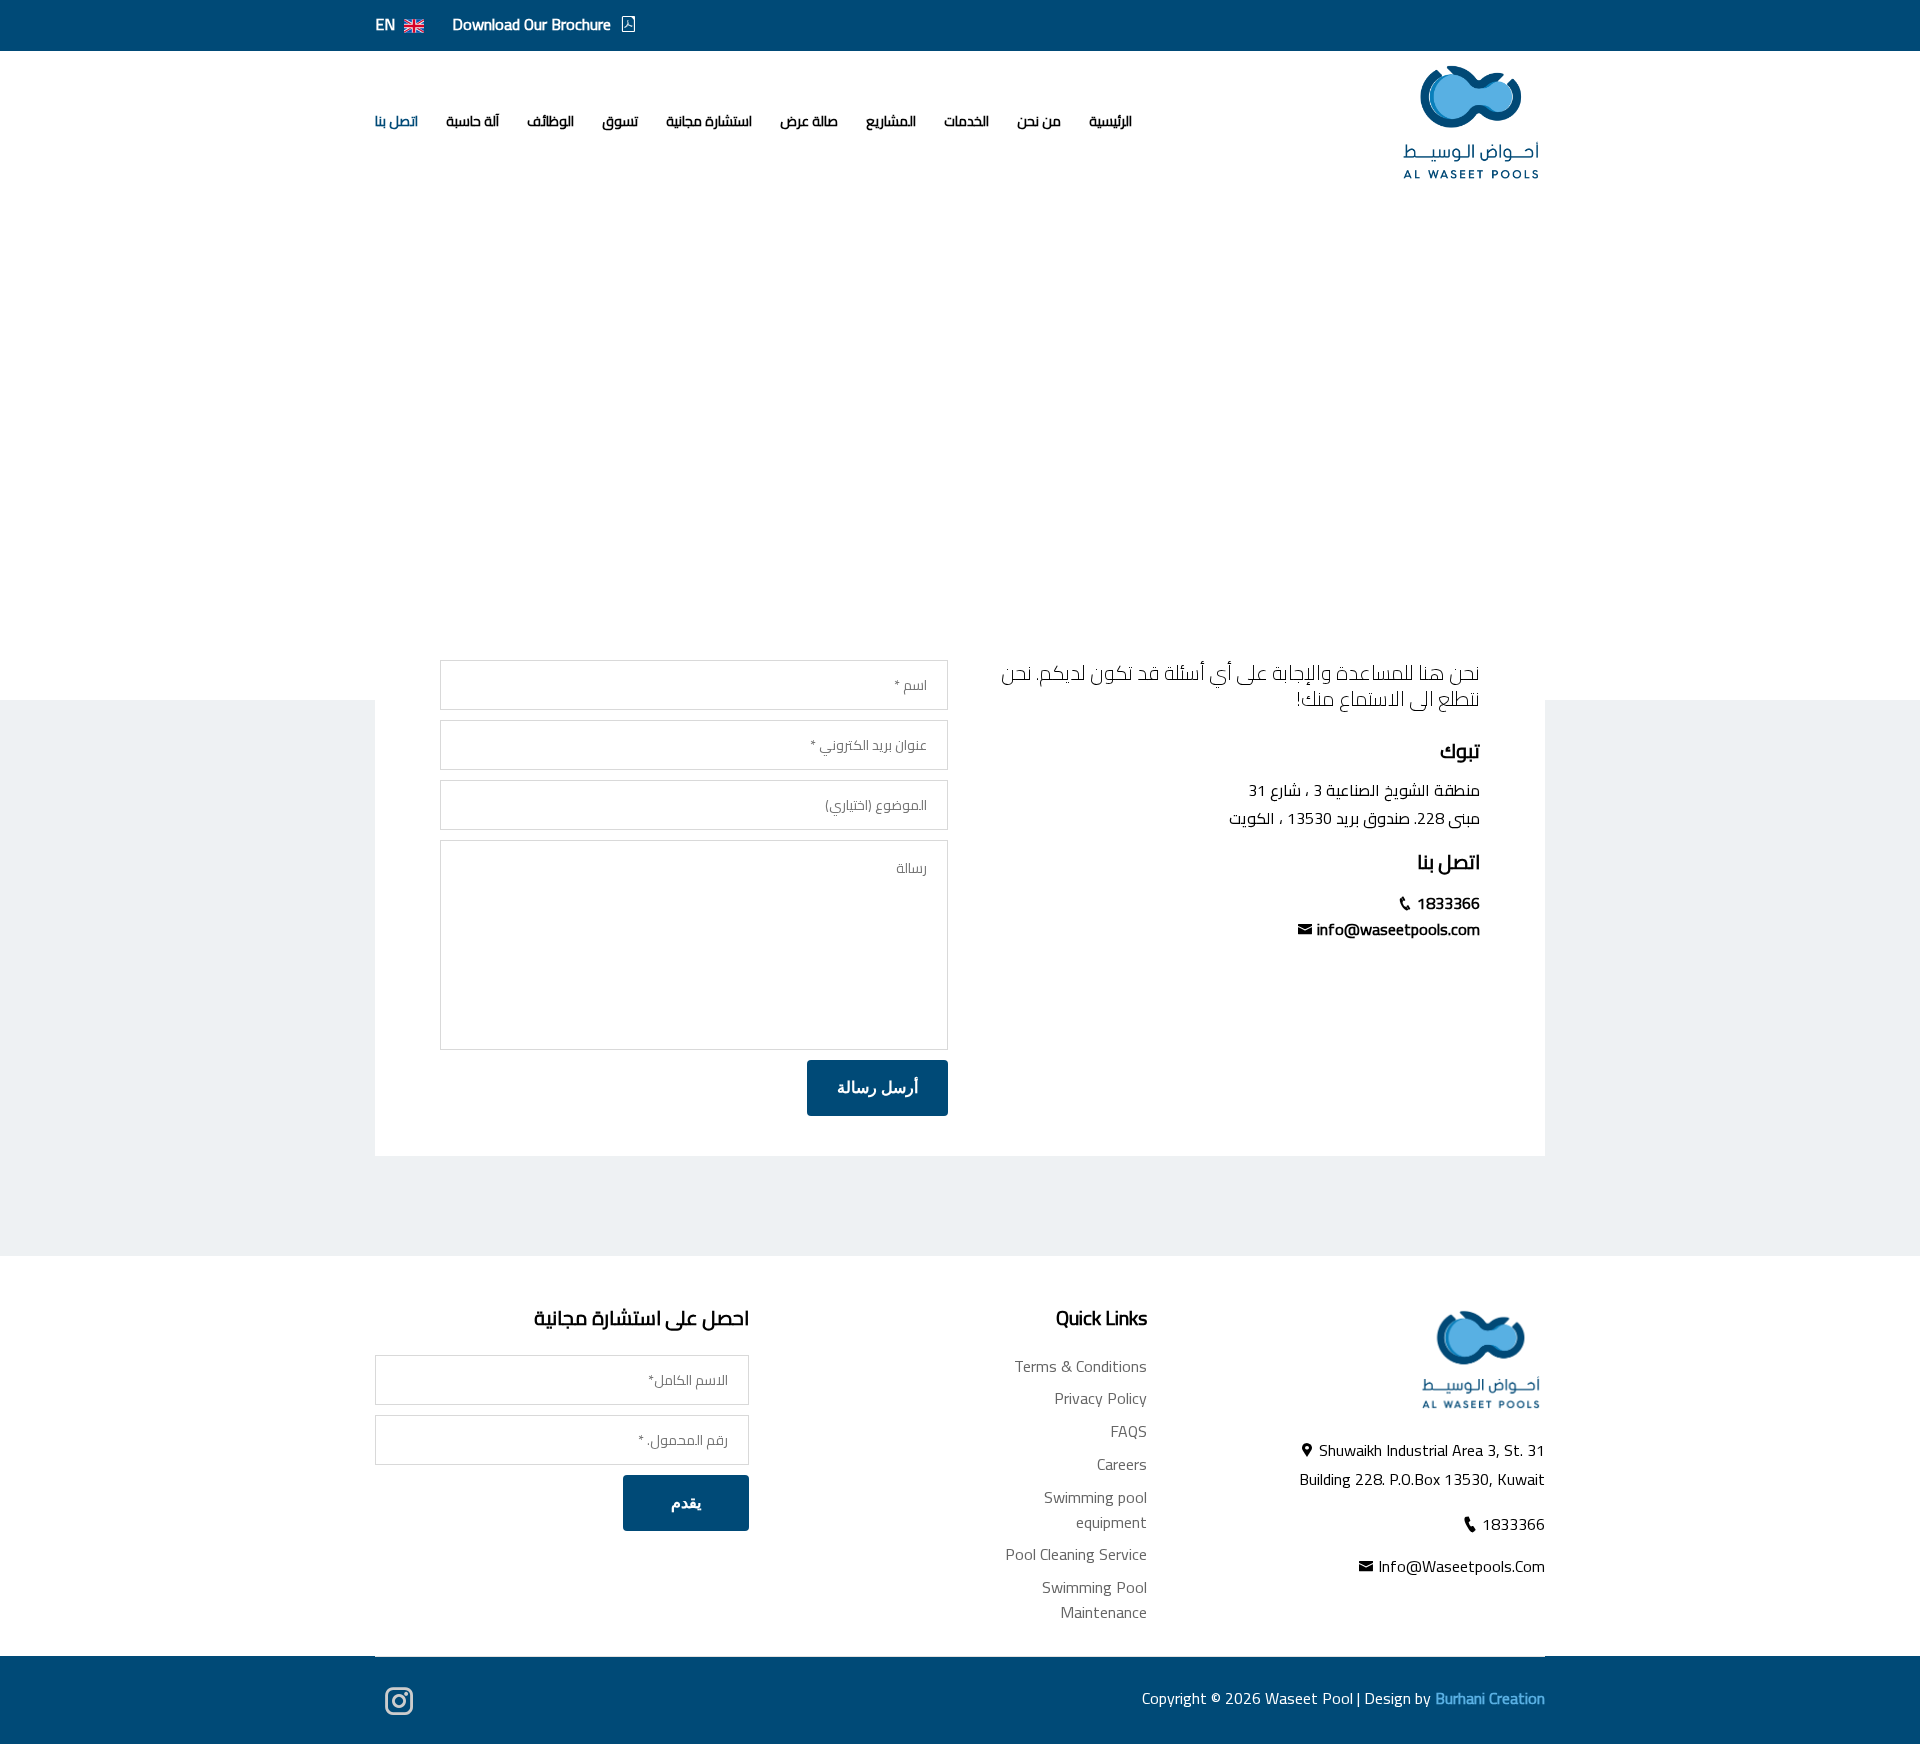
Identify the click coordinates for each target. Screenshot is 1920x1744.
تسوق (620, 121)
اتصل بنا (396, 121)
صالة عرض (809, 121)
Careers (1122, 1464)
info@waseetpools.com (1396, 929)
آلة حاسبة (472, 121)
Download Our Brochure (531, 24)
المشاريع (891, 121)
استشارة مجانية (709, 121)
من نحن (1039, 121)
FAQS (1128, 1431)
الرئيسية (1110, 121)
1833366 (1446, 903)
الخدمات (966, 121)
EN (387, 24)
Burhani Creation (1490, 1698)
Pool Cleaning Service (1076, 1554)
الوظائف (550, 121)
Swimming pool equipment (1095, 1509)
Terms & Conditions (1080, 1366)
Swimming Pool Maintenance (1094, 1599)
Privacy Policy (1100, 1398)
